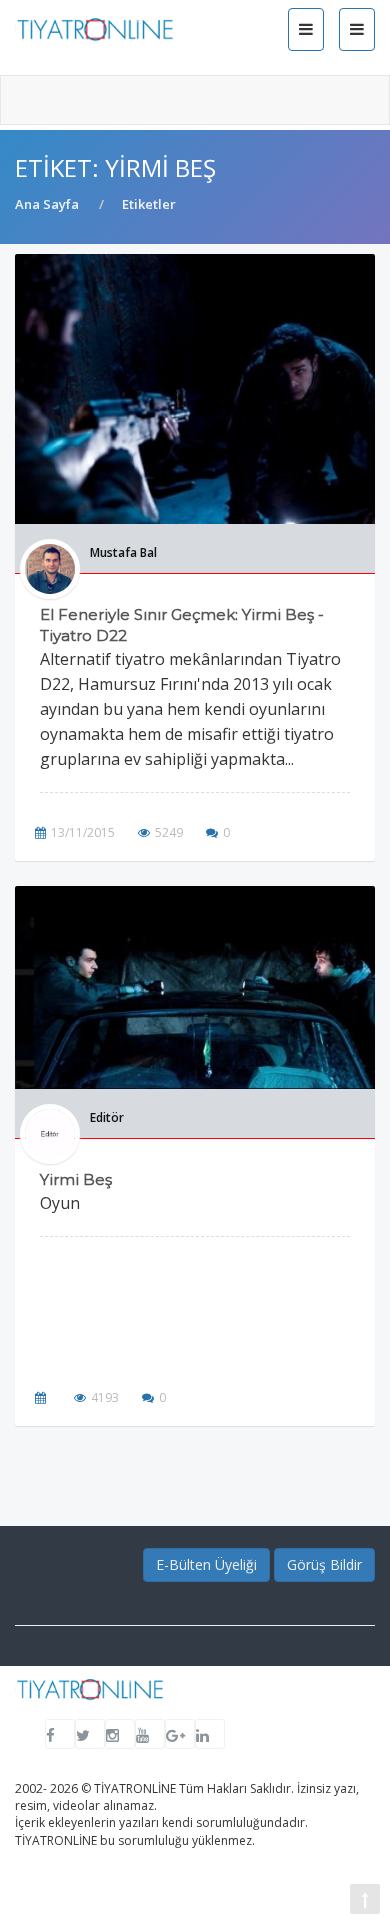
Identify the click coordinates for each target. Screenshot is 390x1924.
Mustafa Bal (123, 552)
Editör (107, 1117)
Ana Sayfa (47, 204)
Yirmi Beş (76, 1179)
